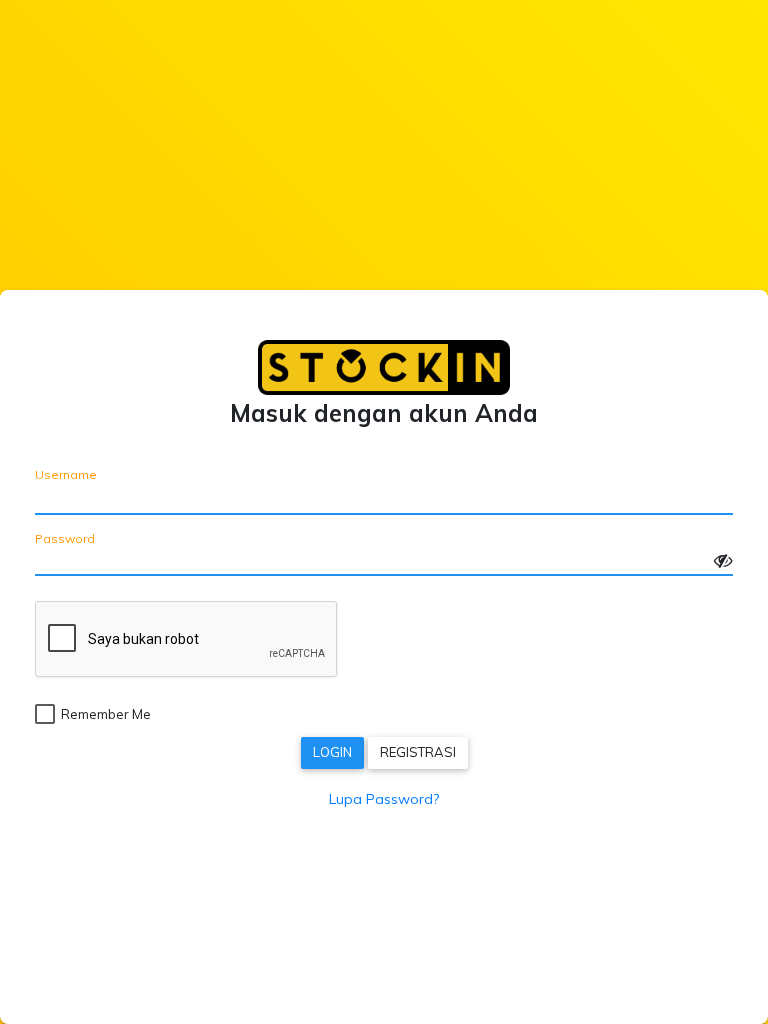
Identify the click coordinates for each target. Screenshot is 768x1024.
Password (65, 536)
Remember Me (106, 714)
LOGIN (332, 752)
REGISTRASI (418, 752)
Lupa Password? (384, 799)
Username (66, 474)
